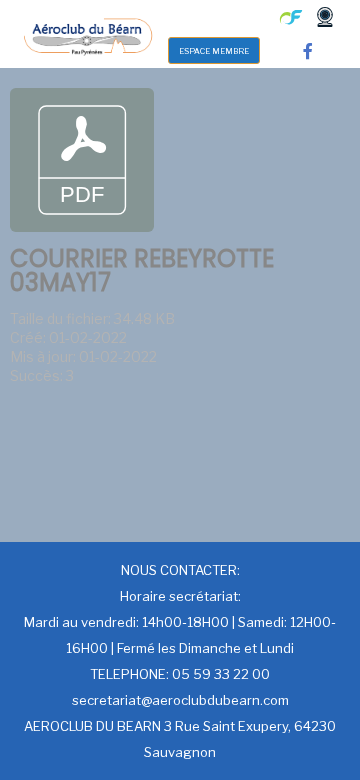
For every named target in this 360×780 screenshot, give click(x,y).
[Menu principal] (209, 17)
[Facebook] (308, 51)
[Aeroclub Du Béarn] (87, 34)
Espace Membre (214, 51)
